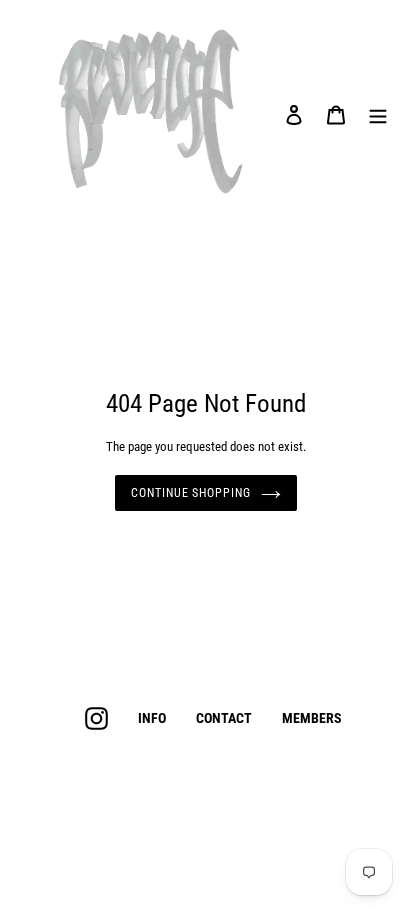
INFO (152, 718)
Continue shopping (191, 493)
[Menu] (378, 114)
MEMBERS (312, 718)
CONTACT (224, 718)
